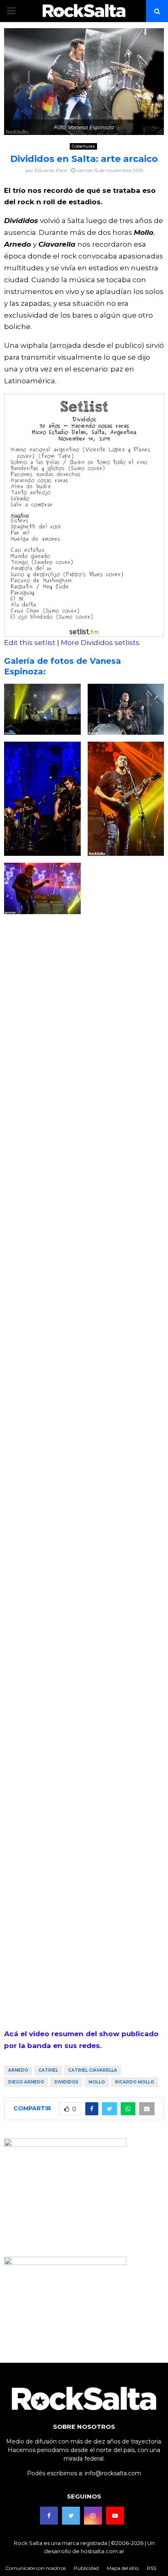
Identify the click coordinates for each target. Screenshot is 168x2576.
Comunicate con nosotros (35, 2568)
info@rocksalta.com (113, 2473)
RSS (151, 2568)
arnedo (18, 2070)
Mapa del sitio (123, 2568)
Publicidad (86, 2568)
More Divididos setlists (100, 643)
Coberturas (83, 146)
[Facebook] (49, 2516)
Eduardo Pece (51, 170)
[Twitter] (71, 2516)
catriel (48, 2070)
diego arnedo (26, 2082)
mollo (97, 2082)
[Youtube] (115, 2516)
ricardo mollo (135, 2082)
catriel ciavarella (93, 2070)
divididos (66, 2082)
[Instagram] (93, 2516)
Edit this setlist (30, 643)
